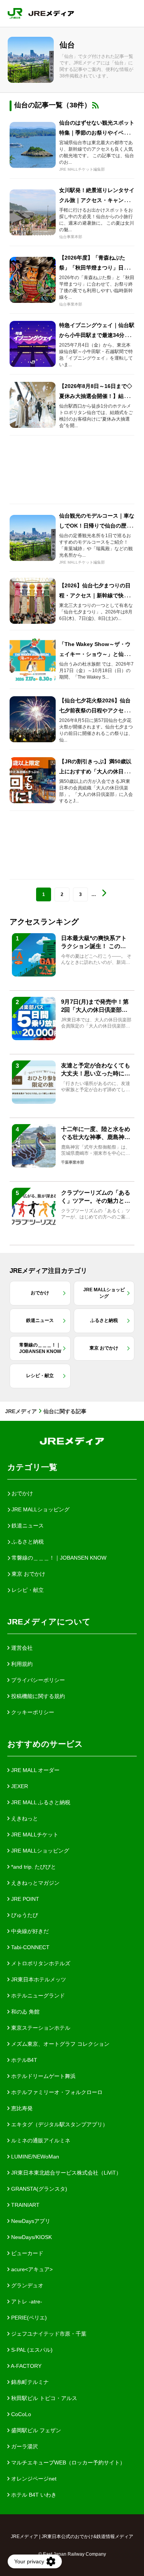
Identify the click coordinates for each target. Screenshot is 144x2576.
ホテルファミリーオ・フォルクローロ (56, 2092)
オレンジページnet (33, 2479)
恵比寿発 (21, 2108)
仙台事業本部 (71, 237)
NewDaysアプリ (30, 2221)
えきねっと (24, 1818)
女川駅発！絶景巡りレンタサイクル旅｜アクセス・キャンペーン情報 (97, 200)
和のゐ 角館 (25, 2012)
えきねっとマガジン (35, 1883)
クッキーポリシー (32, 1712)
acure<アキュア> (31, 2269)
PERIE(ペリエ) (28, 2318)
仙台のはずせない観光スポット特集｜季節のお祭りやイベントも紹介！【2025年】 (97, 133)
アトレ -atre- (26, 2301)
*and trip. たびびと (33, 1867)
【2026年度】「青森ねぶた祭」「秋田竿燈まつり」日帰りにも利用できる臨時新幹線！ (97, 268)
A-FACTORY (26, 2366)
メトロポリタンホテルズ (40, 1963)
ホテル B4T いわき (33, 2495)
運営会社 (21, 1648)
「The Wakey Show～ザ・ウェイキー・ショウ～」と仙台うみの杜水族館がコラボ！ (97, 654)
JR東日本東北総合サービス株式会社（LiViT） (65, 2173)
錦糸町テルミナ (29, 2382)
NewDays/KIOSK (31, 2237)
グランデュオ (26, 2285)
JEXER (19, 1786)
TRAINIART (25, 2205)
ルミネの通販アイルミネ (40, 2140)
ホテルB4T (23, 2060)
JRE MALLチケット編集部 (82, 169)
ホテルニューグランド (37, 1996)
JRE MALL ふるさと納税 (40, 1802)
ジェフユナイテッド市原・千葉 (48, 2334)
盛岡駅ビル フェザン (35, 2430)
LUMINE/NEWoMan (34, 2157)
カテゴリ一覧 (32, 1467)
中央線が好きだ (29, 1931)
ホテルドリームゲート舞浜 (43, 2076)
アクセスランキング (44, 922)
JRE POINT (24, 1899)
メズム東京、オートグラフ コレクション (60, 2044)
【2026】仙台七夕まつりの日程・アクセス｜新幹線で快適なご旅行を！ (97, 595)
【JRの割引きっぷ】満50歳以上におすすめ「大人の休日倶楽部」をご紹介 (97, 771)
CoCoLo (20, 2414)
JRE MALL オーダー (35, 1770)
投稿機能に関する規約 (37, 1696)
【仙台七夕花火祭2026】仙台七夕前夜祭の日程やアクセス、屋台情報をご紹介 (97, 710)
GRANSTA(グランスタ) (38, 2189)
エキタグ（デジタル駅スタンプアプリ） (59, 2124)
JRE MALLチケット (34, 1835)
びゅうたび (24, 1915)
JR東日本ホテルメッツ (38, 1979)
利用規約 (21, 1664)
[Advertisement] (72, 470)
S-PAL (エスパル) (31, 2350)
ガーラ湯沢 (24, 2446)
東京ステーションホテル (40, 2028)
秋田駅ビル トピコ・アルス (43, 2398)
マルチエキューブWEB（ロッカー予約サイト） (67, 2463)
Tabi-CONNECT (30, 1947)
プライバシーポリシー (37, 1680)
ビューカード (26, 2253)
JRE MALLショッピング (39, 1851)
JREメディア (21, 1411)
